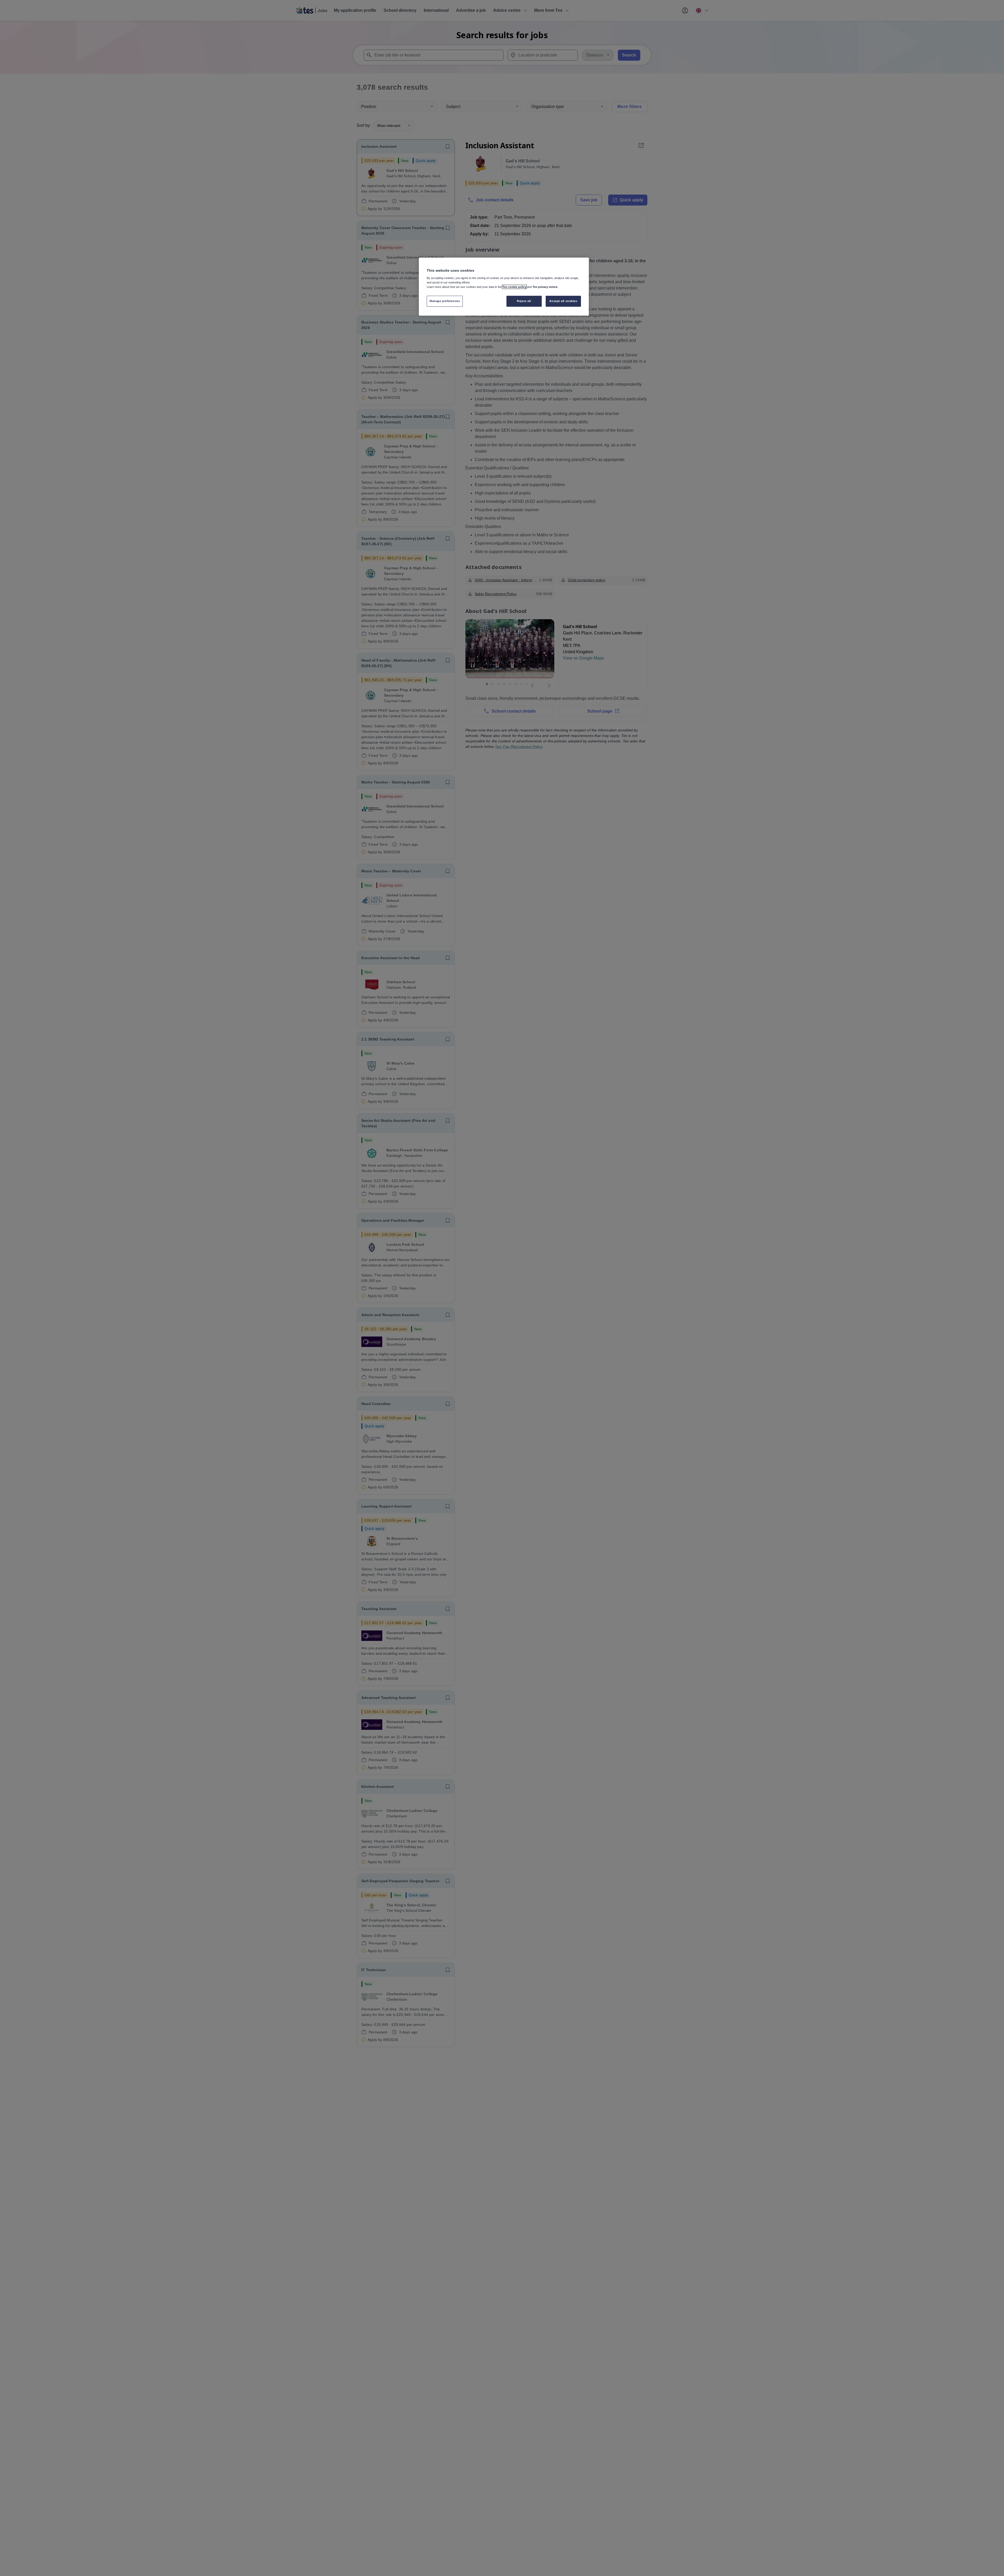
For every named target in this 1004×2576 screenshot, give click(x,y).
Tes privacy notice (545, 287)
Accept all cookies (563, 301)
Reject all (524, 301)
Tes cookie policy (514, 287)
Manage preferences (445, 301)
